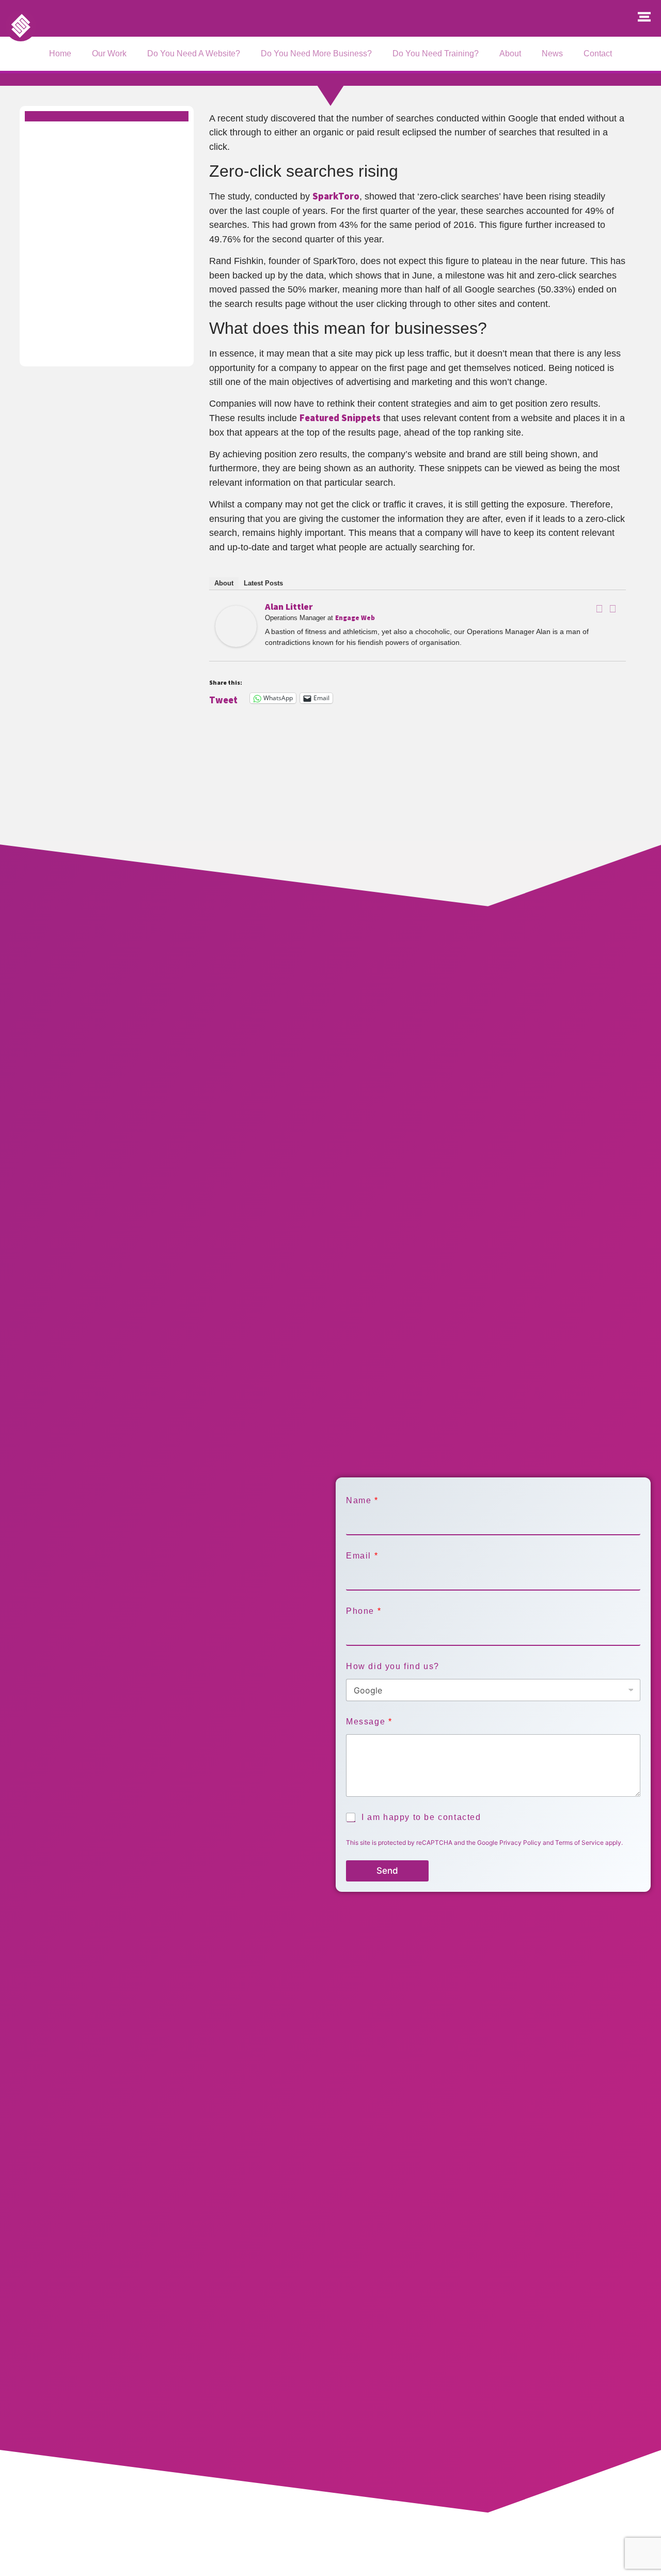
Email (362, 1556)
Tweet (223, 698)
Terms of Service (579, 1842)
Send (387, 1871)
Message (369, 1722)
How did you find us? (393, 1666)
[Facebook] (600, 609)
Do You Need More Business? (316, 53)
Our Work (109, 53)
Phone (363, 1611)
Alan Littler (289, 606)
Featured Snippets (340, 418)
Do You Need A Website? (194, 53)
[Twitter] (613, 609)
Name (362, 1500)
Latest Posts (263, 583)
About (510, 53)
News (552, 53)
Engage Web (355, 618)
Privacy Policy (520, 1842)
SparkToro (336, 196)
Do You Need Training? (436, 53)
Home (60, 53)
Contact (598, 53)
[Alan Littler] (236, 644)
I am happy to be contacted (421, 1817)
